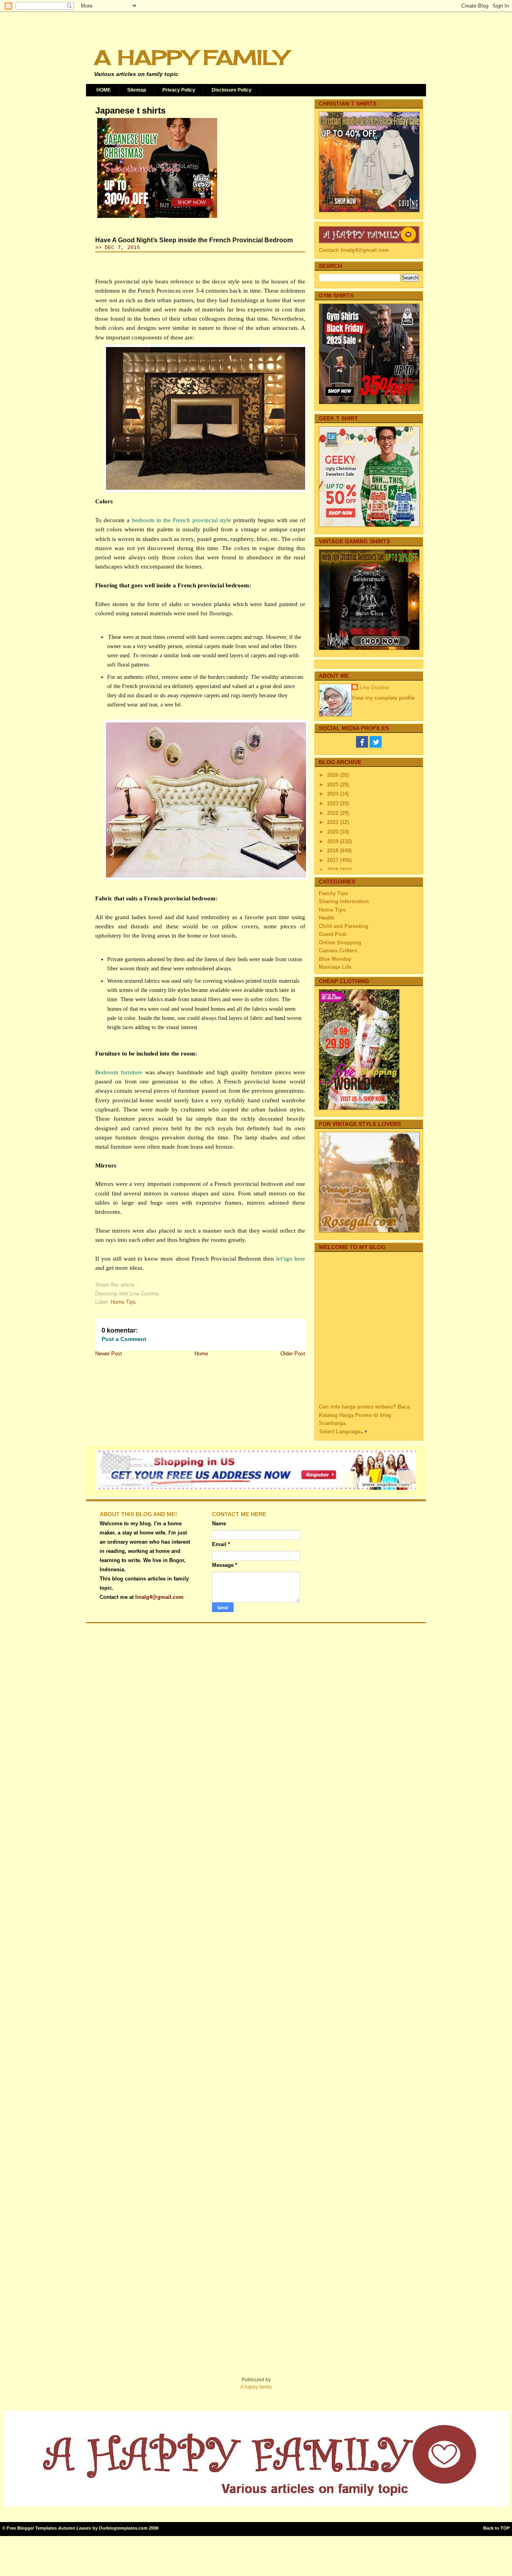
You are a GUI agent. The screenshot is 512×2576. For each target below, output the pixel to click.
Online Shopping (340, 943)
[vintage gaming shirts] (369, 648)
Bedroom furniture (119, 1072)
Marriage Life (335, 967)
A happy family (256, 2387)
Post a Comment (124, 1339)
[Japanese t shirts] (157, 218)
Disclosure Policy (232, 90)
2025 (334, 785)
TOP (505, 2528)
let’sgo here (291, 1259)
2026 (334, 775)
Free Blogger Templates (32, 2528)
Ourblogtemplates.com (123, 2528)
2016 (334, 870)
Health (327, 918)
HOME (104, 90)
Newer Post (109, 1354)
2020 (334, 832)
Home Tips (123, 1302)
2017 (334, 860)
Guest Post (332, 934)
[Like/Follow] (362, 746)
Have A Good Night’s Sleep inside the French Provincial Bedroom (194, 240)
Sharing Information (344, 901)
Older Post (293, 1354)
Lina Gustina (374, 687)
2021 (334, 822)
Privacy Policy (179, 90)
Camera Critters (338, 951)
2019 (334, 841)
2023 (334, 803)
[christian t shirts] (369, 211)
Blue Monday (335, 959)
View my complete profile (383, 698)
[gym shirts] (369, 402)
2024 (334, 794)
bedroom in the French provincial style (182, 520)
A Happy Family (191, 57)
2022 (334, 813)
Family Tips (333, 893)
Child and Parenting (344, 926)
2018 (334, 851)
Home (201, 1354)
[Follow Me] (376, 746)
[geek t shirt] (369, 525)
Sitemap (137, 90)
